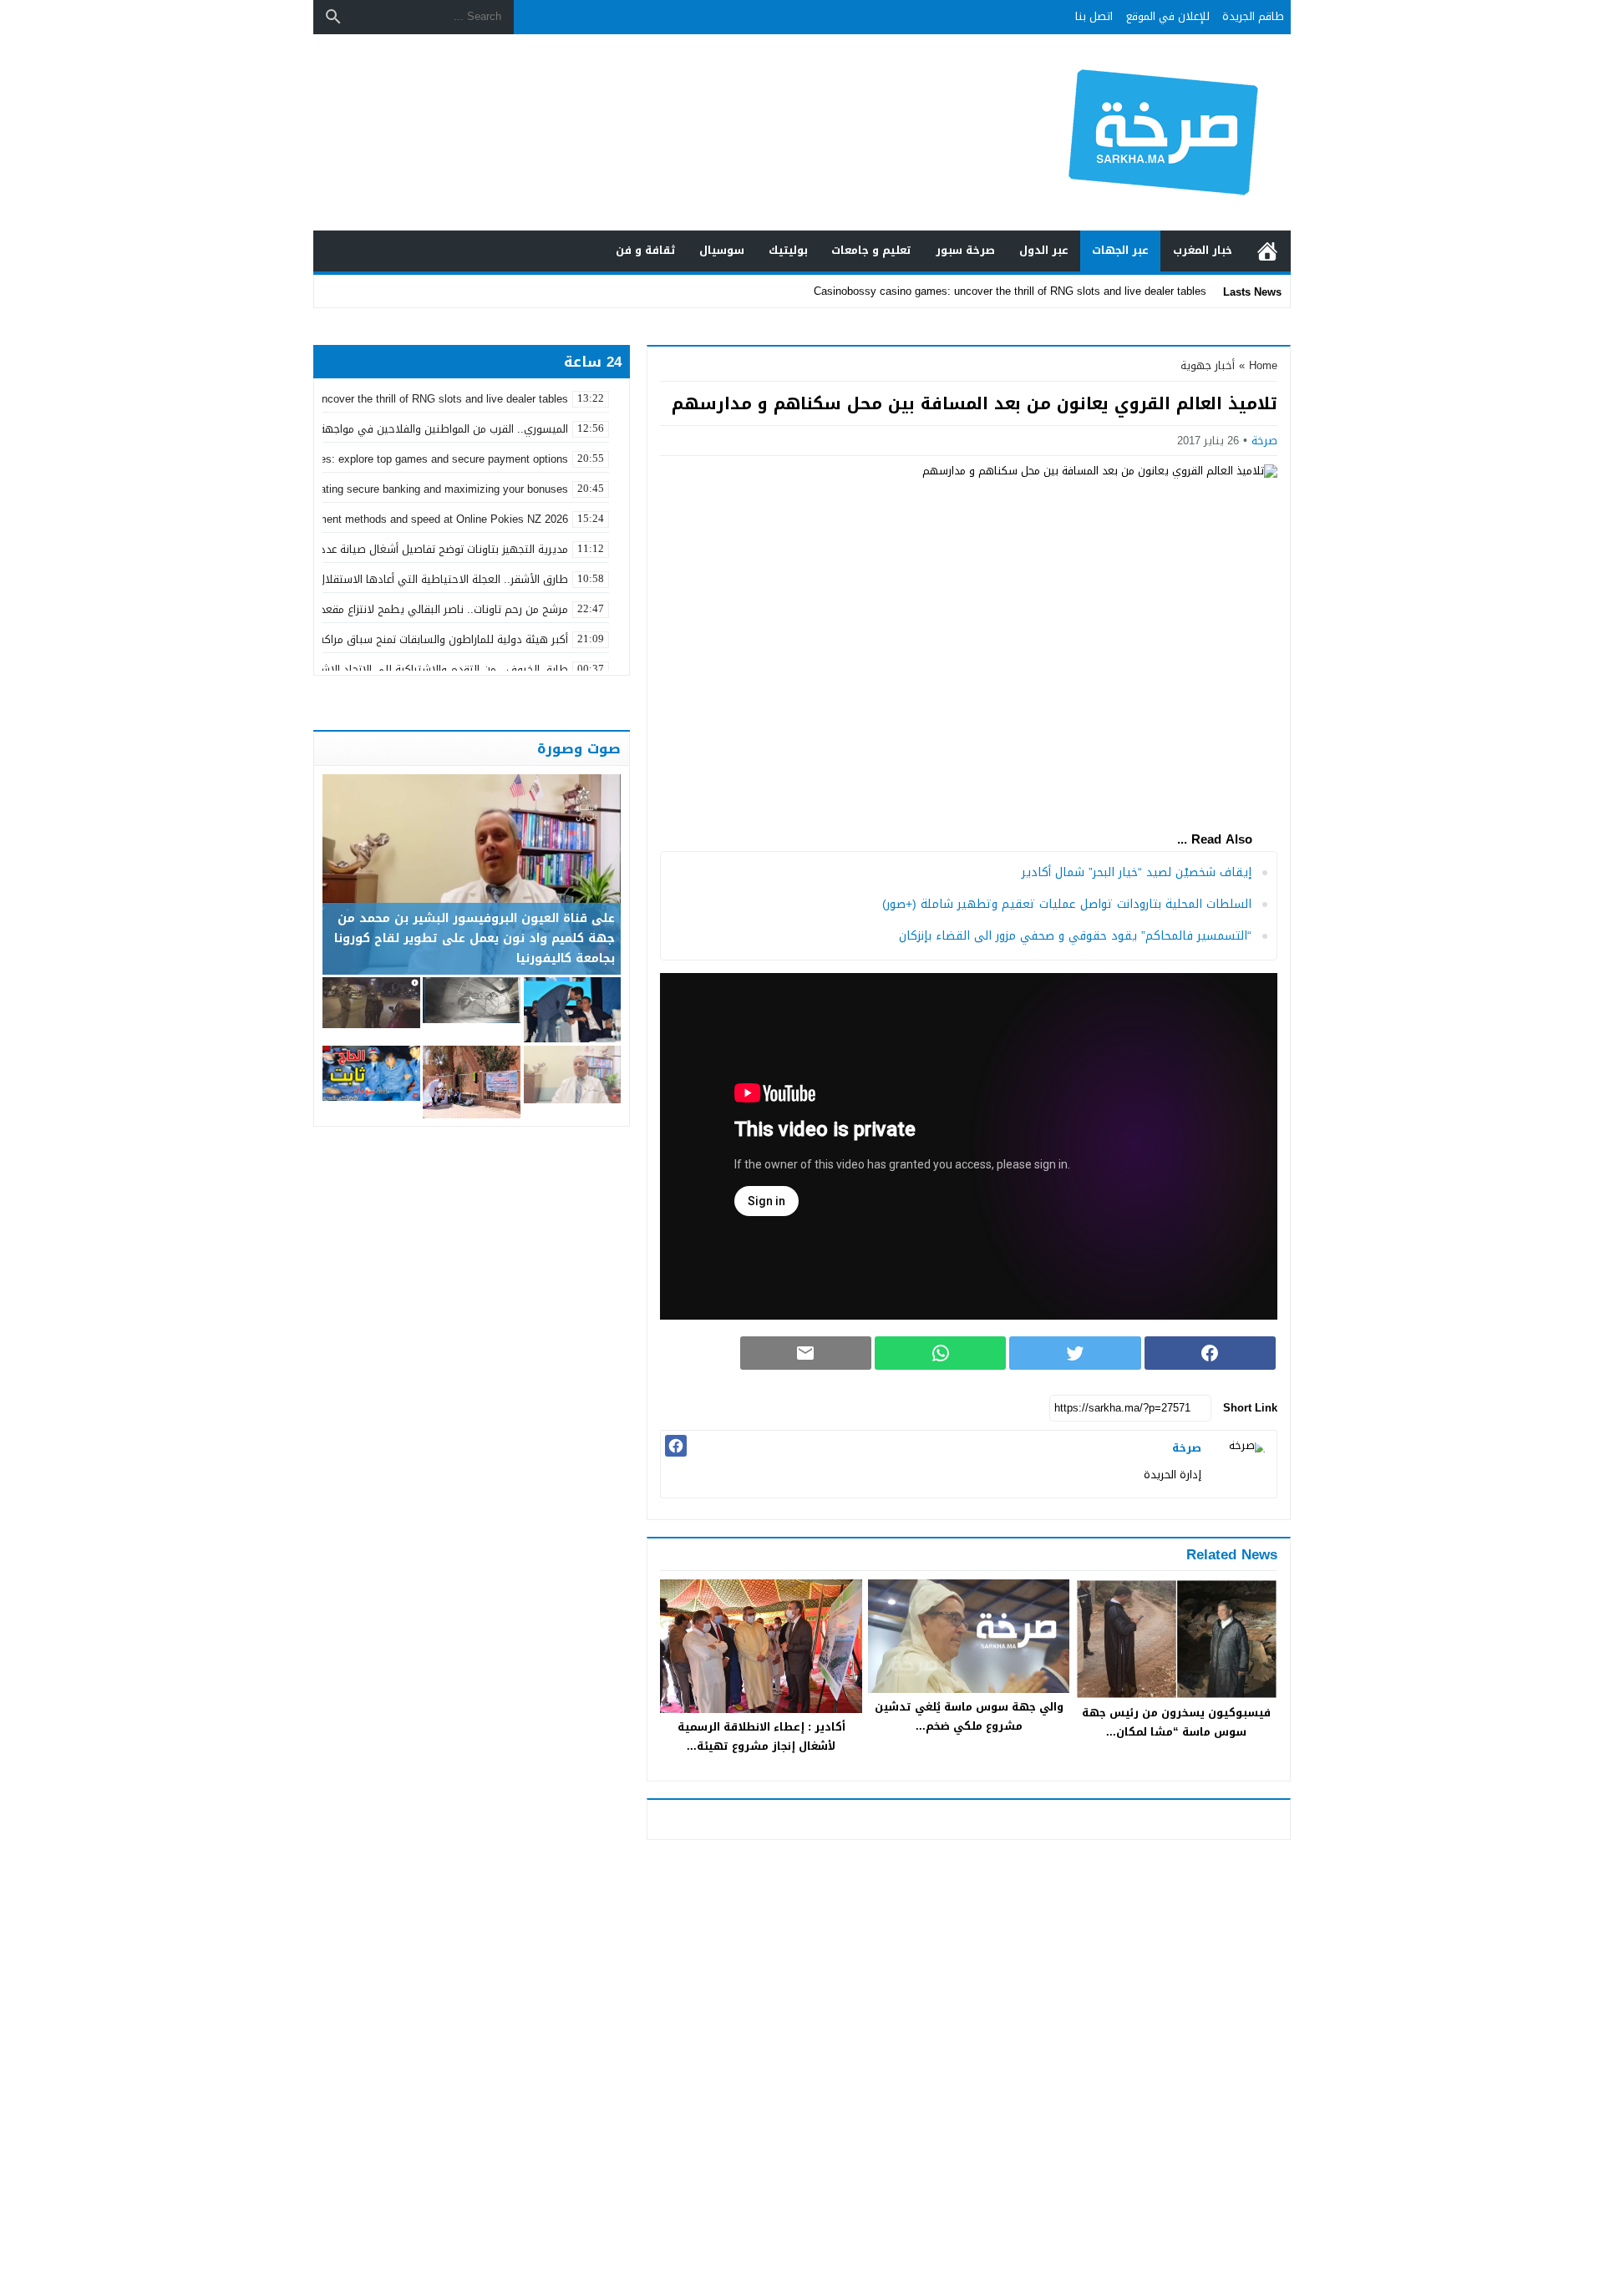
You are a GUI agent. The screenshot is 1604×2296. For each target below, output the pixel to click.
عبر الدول (1044, 250)
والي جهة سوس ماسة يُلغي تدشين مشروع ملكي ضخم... (969, 1716)
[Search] (333, 17)
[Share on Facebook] (1210, 1353)
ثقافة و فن (646, 250)
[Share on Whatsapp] (940, 1353)
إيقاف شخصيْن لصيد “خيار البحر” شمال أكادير (1137, 872)
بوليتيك (788, 250)
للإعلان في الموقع (1168, 16)
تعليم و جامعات (871, 250)
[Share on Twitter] (1075, 1353)
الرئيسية (1267, 251)
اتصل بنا (1094, 16)
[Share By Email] (806, 1353)
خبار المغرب (1203, 250)
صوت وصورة (579, 748)
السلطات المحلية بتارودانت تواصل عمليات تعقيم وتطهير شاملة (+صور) (1067, 904)
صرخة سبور (965, 250)
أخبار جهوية (1208, 365)
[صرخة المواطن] (1106, 132)
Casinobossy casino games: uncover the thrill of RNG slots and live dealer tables (1010, 291)
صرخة (1264, 441)
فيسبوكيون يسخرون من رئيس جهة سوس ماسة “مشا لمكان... (1176, 1722)
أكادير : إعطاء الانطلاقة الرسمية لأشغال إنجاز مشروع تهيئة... (761, 1736)
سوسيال (722, 250)
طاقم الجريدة (1253, 16)
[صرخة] (1243, 1464)
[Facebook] (676, 1446)
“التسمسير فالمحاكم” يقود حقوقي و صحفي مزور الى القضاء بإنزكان (1075, 936)
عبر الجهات (1120, 250)
